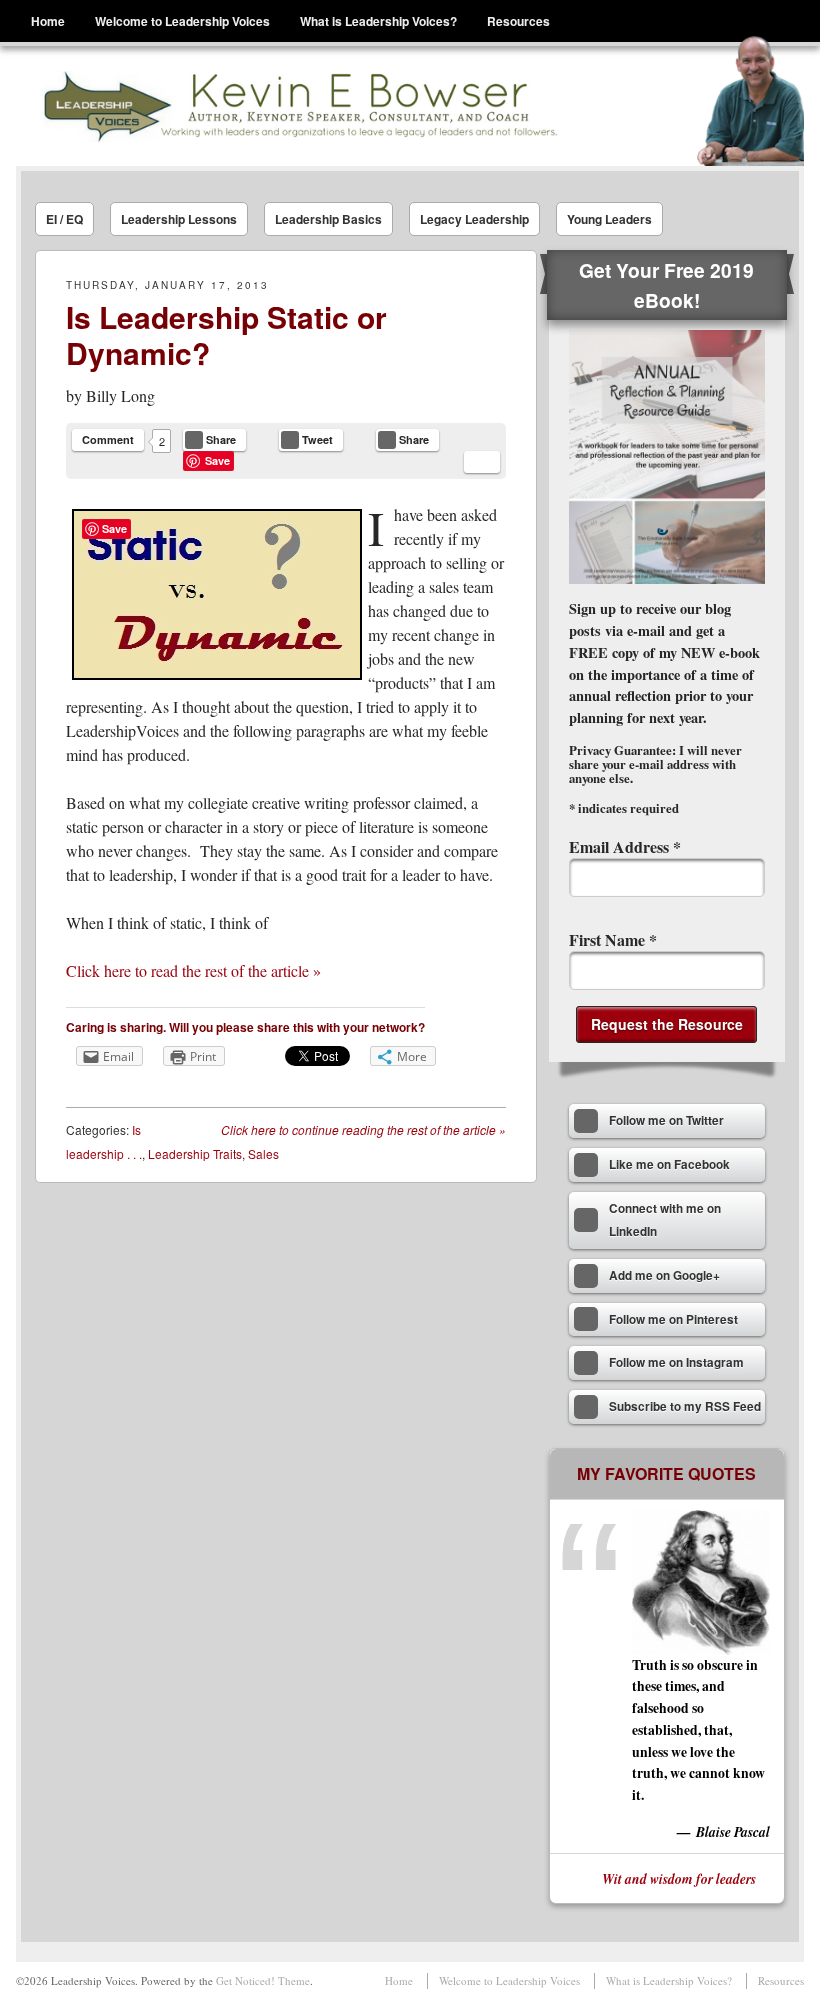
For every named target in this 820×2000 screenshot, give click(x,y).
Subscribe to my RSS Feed (685, 1406)
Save (217, 460)
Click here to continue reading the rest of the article (363, 1129)
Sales (263, 1153)
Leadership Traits (195, 1153)
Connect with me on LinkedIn (665, 1220)
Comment (108, 439)
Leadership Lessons (179, 219)
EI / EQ (64, 219)
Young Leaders (609, 219)
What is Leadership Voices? (378, 21)
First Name (613, 939)
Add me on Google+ (664, 1275)
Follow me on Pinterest (673, 1319)
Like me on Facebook (669, 1164)
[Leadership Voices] (298, 106)
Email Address (625, 846)
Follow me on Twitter (666, 1120)
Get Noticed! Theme (263, 1980)
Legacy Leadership (474, 219)
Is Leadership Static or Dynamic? (226, 334)
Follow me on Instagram (676, 1362)
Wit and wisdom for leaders (679, 1878)
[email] (482, 462)
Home (48, 21)
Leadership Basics (328, 219)
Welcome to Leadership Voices (182, 21)
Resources (518, 21)
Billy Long (120, 395)
